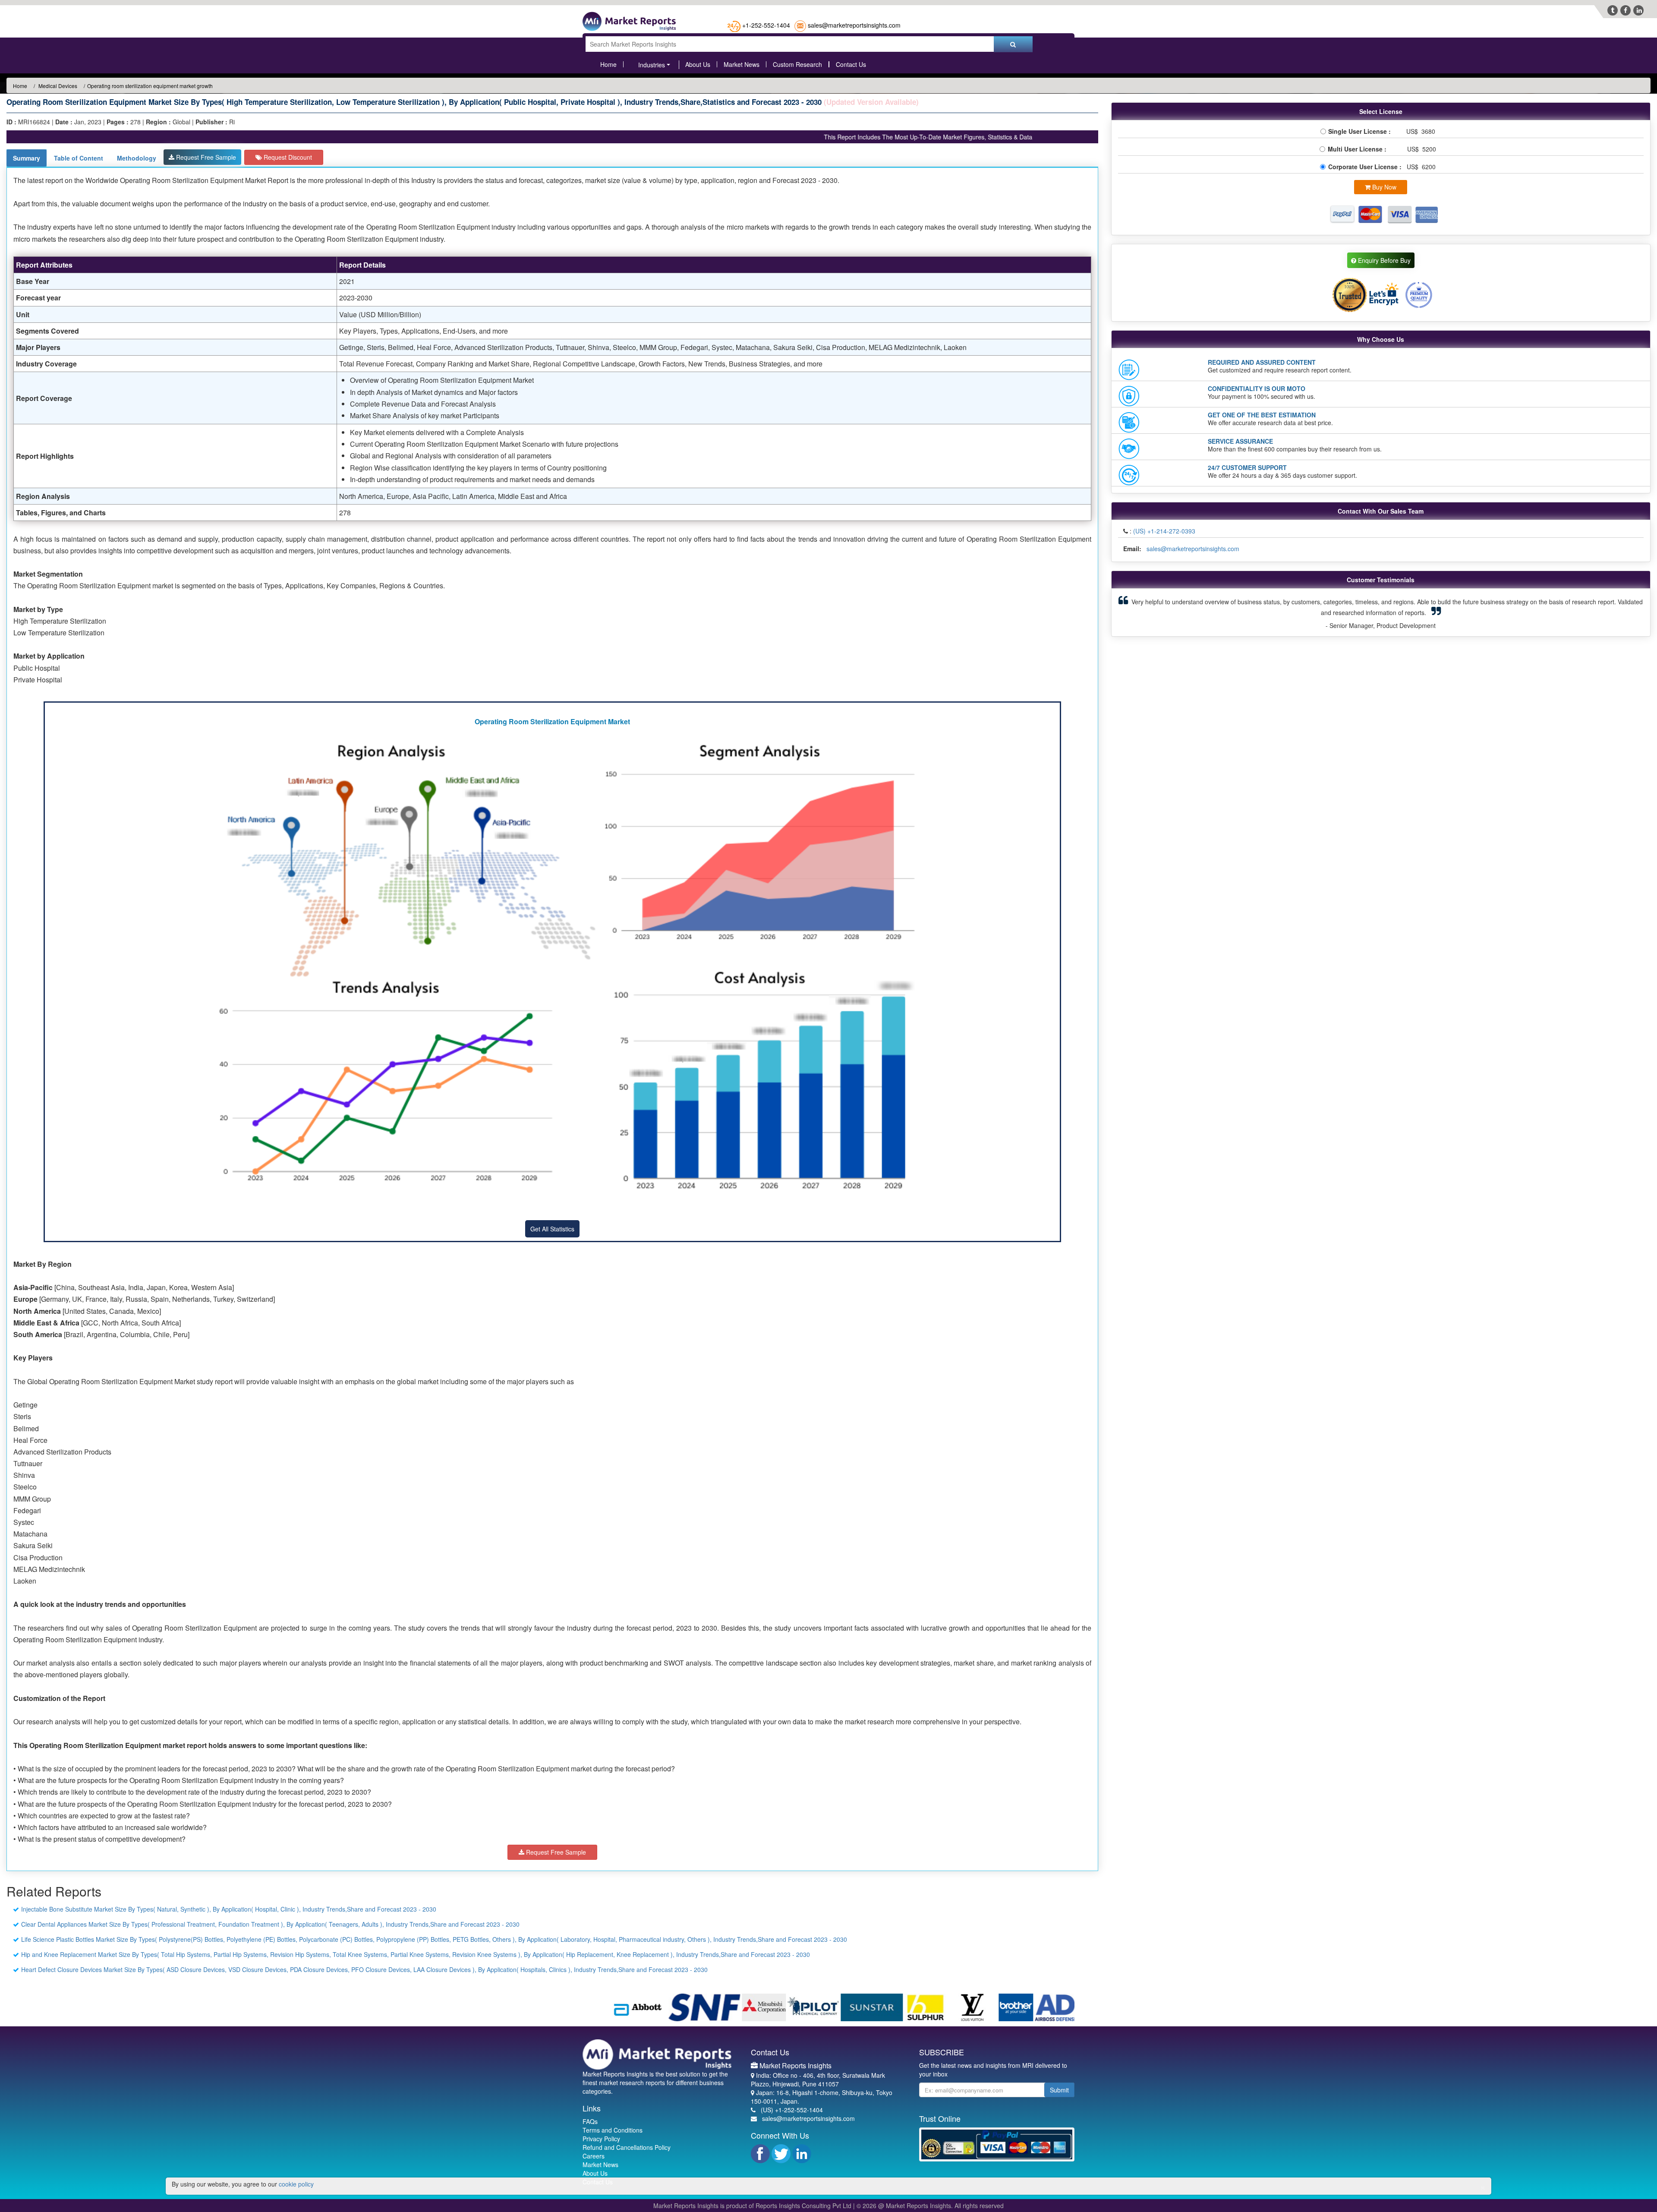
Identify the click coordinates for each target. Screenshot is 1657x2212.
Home (608, 64)
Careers (594, 2156)
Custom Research (797, 64)
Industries (652, 65)
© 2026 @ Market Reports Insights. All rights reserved (930, 2206)
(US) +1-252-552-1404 (792, 2110)
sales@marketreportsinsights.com (854, 25)
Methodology (137, 158)
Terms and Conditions (613, 2130)
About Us (698, 64)
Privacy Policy (601, 2139)
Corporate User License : (1366, 167)
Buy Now (1383, 187)
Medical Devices (57, 86)
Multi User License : (1359, 149)
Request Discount (287, 157)
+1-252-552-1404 (766, 25)
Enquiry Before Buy (1383, 260)
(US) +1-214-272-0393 (1164, 531)
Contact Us (851, 64)
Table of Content (79, 158)
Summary (27, 158)
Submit (1059, 2090)
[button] (1158, 607)
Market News (742, 64)
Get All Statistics (552, 1229)
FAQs (590, 2121)
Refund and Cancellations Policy (627, 2147)
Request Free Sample (205, 157)
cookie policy (296, 2184)
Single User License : (1361, 131)
